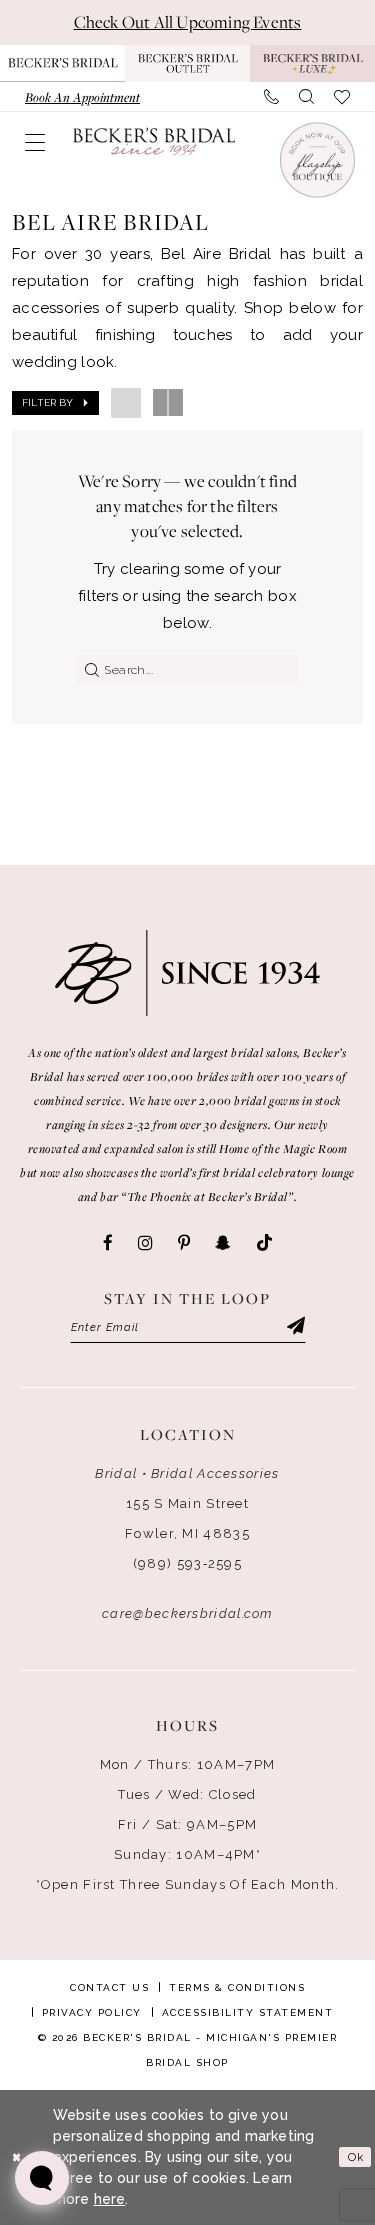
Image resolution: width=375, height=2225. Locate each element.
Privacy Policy (92, 2012)
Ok (356, 2157)
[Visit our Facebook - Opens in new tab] (108, 1243)
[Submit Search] (88, 670)
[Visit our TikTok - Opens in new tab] (264, 1243)
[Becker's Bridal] (154, 141)
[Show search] (306, 97)
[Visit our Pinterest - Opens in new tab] (184, 1243)
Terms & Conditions (237, 1987)
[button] (35, 142)
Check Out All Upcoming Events (188, 22)
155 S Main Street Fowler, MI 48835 (187, 1518)
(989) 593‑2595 (187, 1563)
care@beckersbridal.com (187, 1613)
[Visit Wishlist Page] (342, 97)
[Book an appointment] (316, 159)
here (110, 2199)
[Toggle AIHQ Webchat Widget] (42, 2178)
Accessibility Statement (248, 2012)
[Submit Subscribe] (294, 1328)
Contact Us (109, 1987)
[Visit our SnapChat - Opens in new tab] (223, 1243)
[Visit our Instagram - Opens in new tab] (145, 1243)
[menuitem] (82, 97)
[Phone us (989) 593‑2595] (271, 97)
